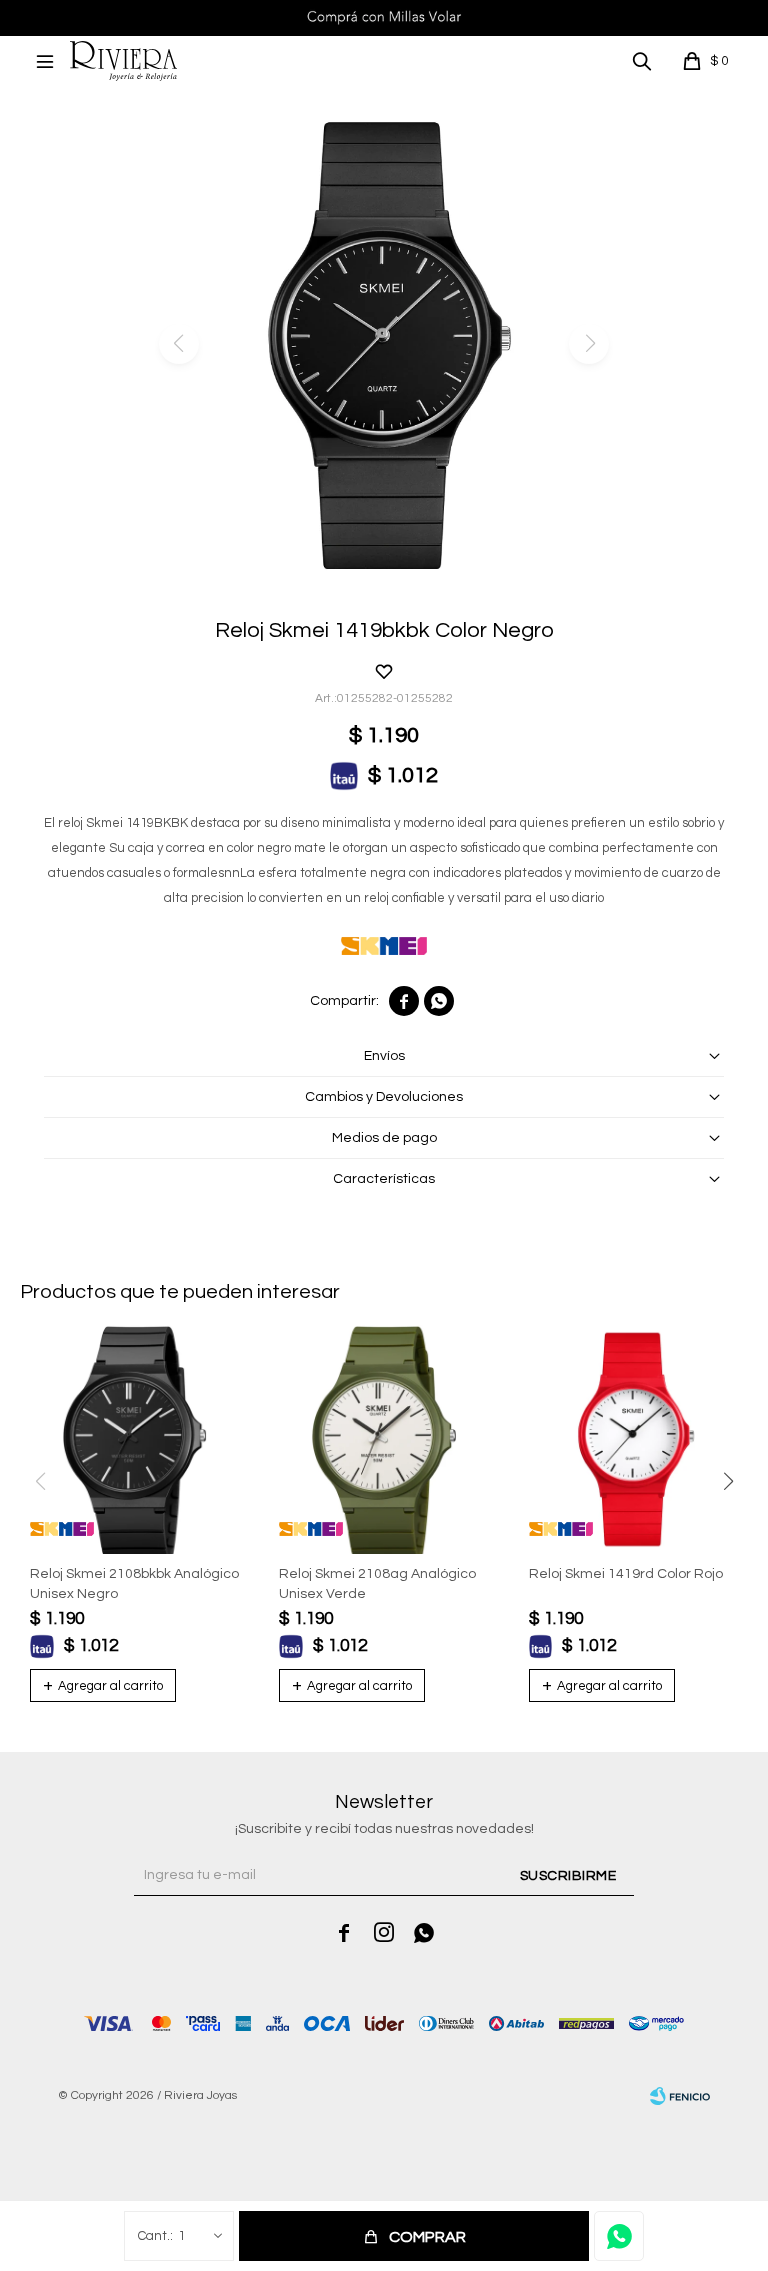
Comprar (427, 2237)
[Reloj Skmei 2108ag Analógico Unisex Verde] (383, 1439)
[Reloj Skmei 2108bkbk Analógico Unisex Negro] (134, 1439)
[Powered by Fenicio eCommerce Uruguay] (680, 2096)
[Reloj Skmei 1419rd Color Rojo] (633, 1439)
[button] (642, 61)
